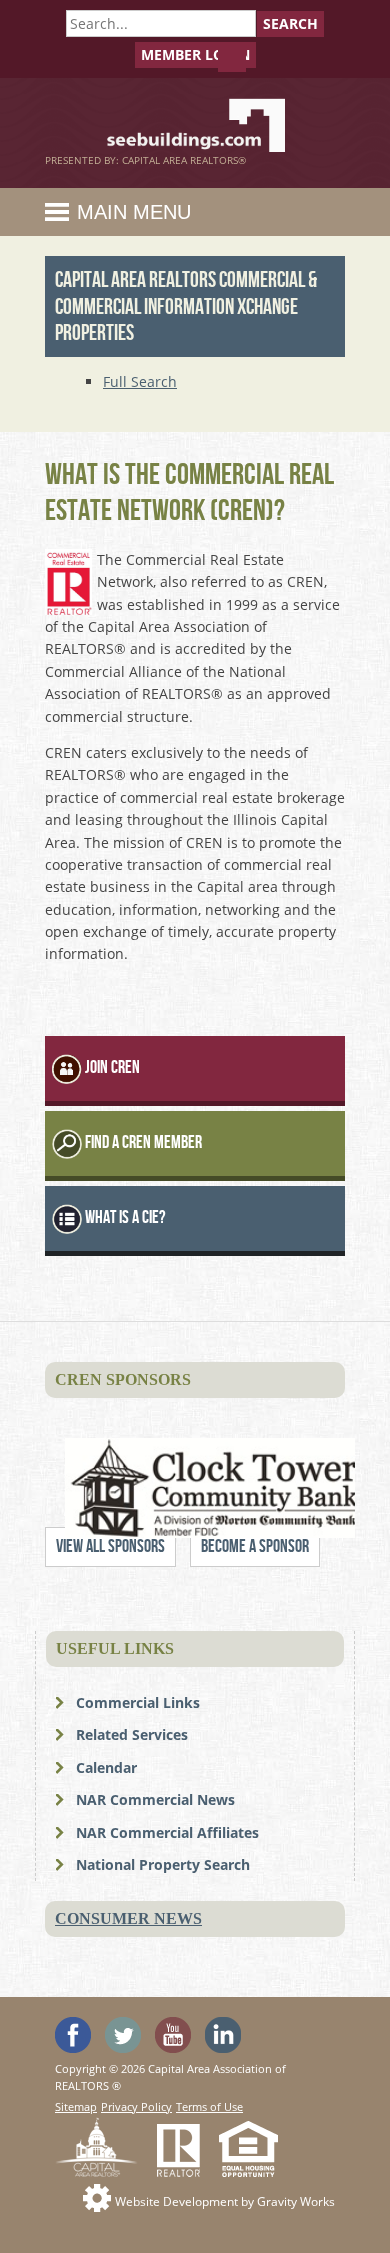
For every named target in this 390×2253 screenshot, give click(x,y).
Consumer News (128, 1918)
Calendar (106, 1767)
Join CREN (112, 1067)
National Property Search (163, 1864)
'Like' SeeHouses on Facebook (73, 2035)
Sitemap (76, 2106)
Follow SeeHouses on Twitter (123, 2035)
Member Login (195, 54)
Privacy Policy (136, 2106)
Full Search (140, 381)
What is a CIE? (125, 1217)
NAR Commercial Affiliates (167, 1832)
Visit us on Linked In (223, 2035)
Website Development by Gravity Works (225, 2201)
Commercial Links (138, 1702)
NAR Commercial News (155, 1799)
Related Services (132, 1734)
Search (290, 23)
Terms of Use (209, 2106)
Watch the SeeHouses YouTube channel (173, 2035)
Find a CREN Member (143, 1142)
